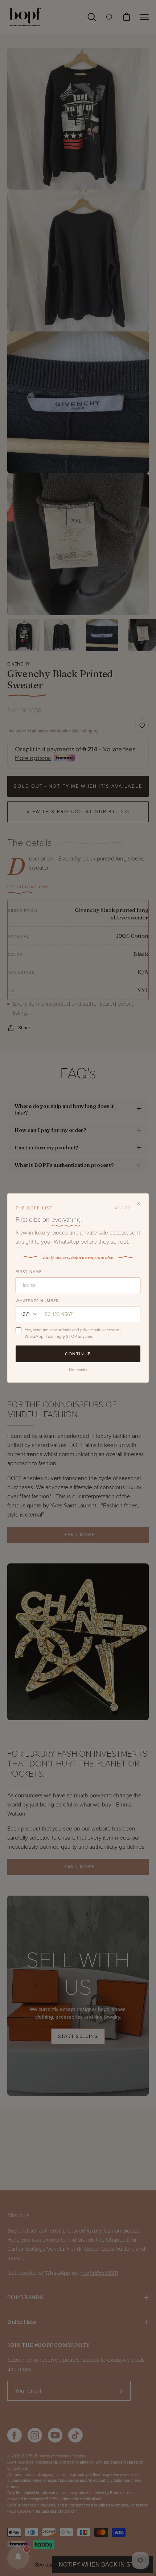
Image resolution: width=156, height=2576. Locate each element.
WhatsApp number (37, 1301)
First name (29, 1272)
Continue (78, 1354)
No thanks (78, 1370)
